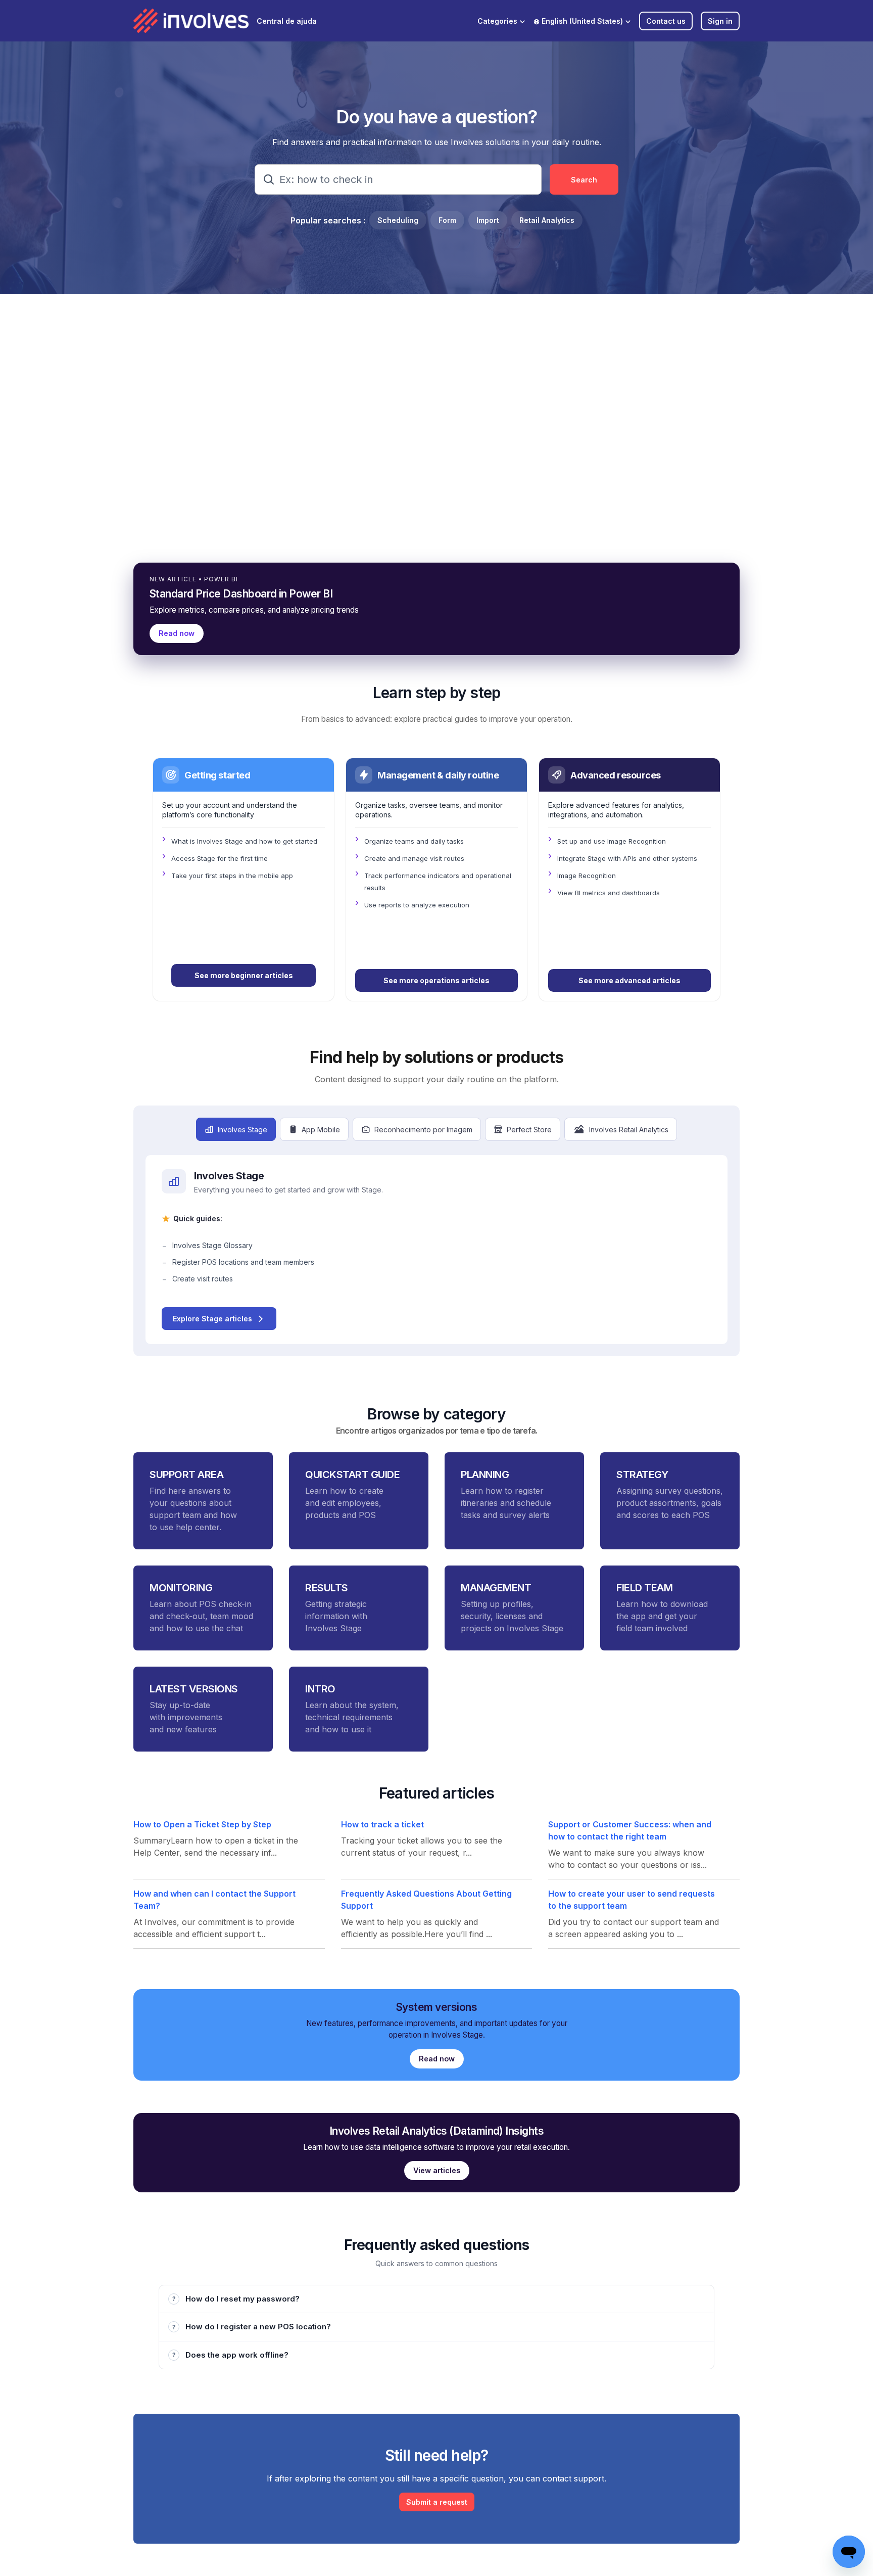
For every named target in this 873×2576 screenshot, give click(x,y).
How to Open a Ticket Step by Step (202, 1824)
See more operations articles (437, 980)
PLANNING (485, 1475)
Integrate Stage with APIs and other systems (627, 858)
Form (447, 220)
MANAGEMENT (496, 1588)
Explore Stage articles (212, 1319)
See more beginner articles (244, 975)
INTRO (320, 1689)
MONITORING (181, 1588)
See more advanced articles (629, 980)
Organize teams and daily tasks (414, 841)
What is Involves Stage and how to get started (244, 841)
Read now (177, 633)
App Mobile (321, 1130)
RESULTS (327, 1588)
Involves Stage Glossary (212, 1245)
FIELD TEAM (644, 1588)
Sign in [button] (720, 21)
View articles (437, 2170)
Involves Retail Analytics (629, 1130)
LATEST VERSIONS (194, 1689)
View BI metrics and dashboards (609, 893)
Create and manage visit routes (414, 858)
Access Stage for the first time (220, 858)
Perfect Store (529, 1130)
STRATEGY (642, 1475)
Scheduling (398, 220)
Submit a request (437, 2502)
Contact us (666, 21)
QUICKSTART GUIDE (352, 1475)
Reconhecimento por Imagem (423, 1130)
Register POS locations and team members (243, 1262)
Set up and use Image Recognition (612, 841)
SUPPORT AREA (186, 1475)
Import (488, 220)
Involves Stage (243, 1130)
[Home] (191, 21)
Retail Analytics (547, 220)
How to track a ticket (382, 1824)
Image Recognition (587, 876)
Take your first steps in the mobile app (232, 876)
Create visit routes (203, 1279)
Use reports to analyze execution (417, 905)
